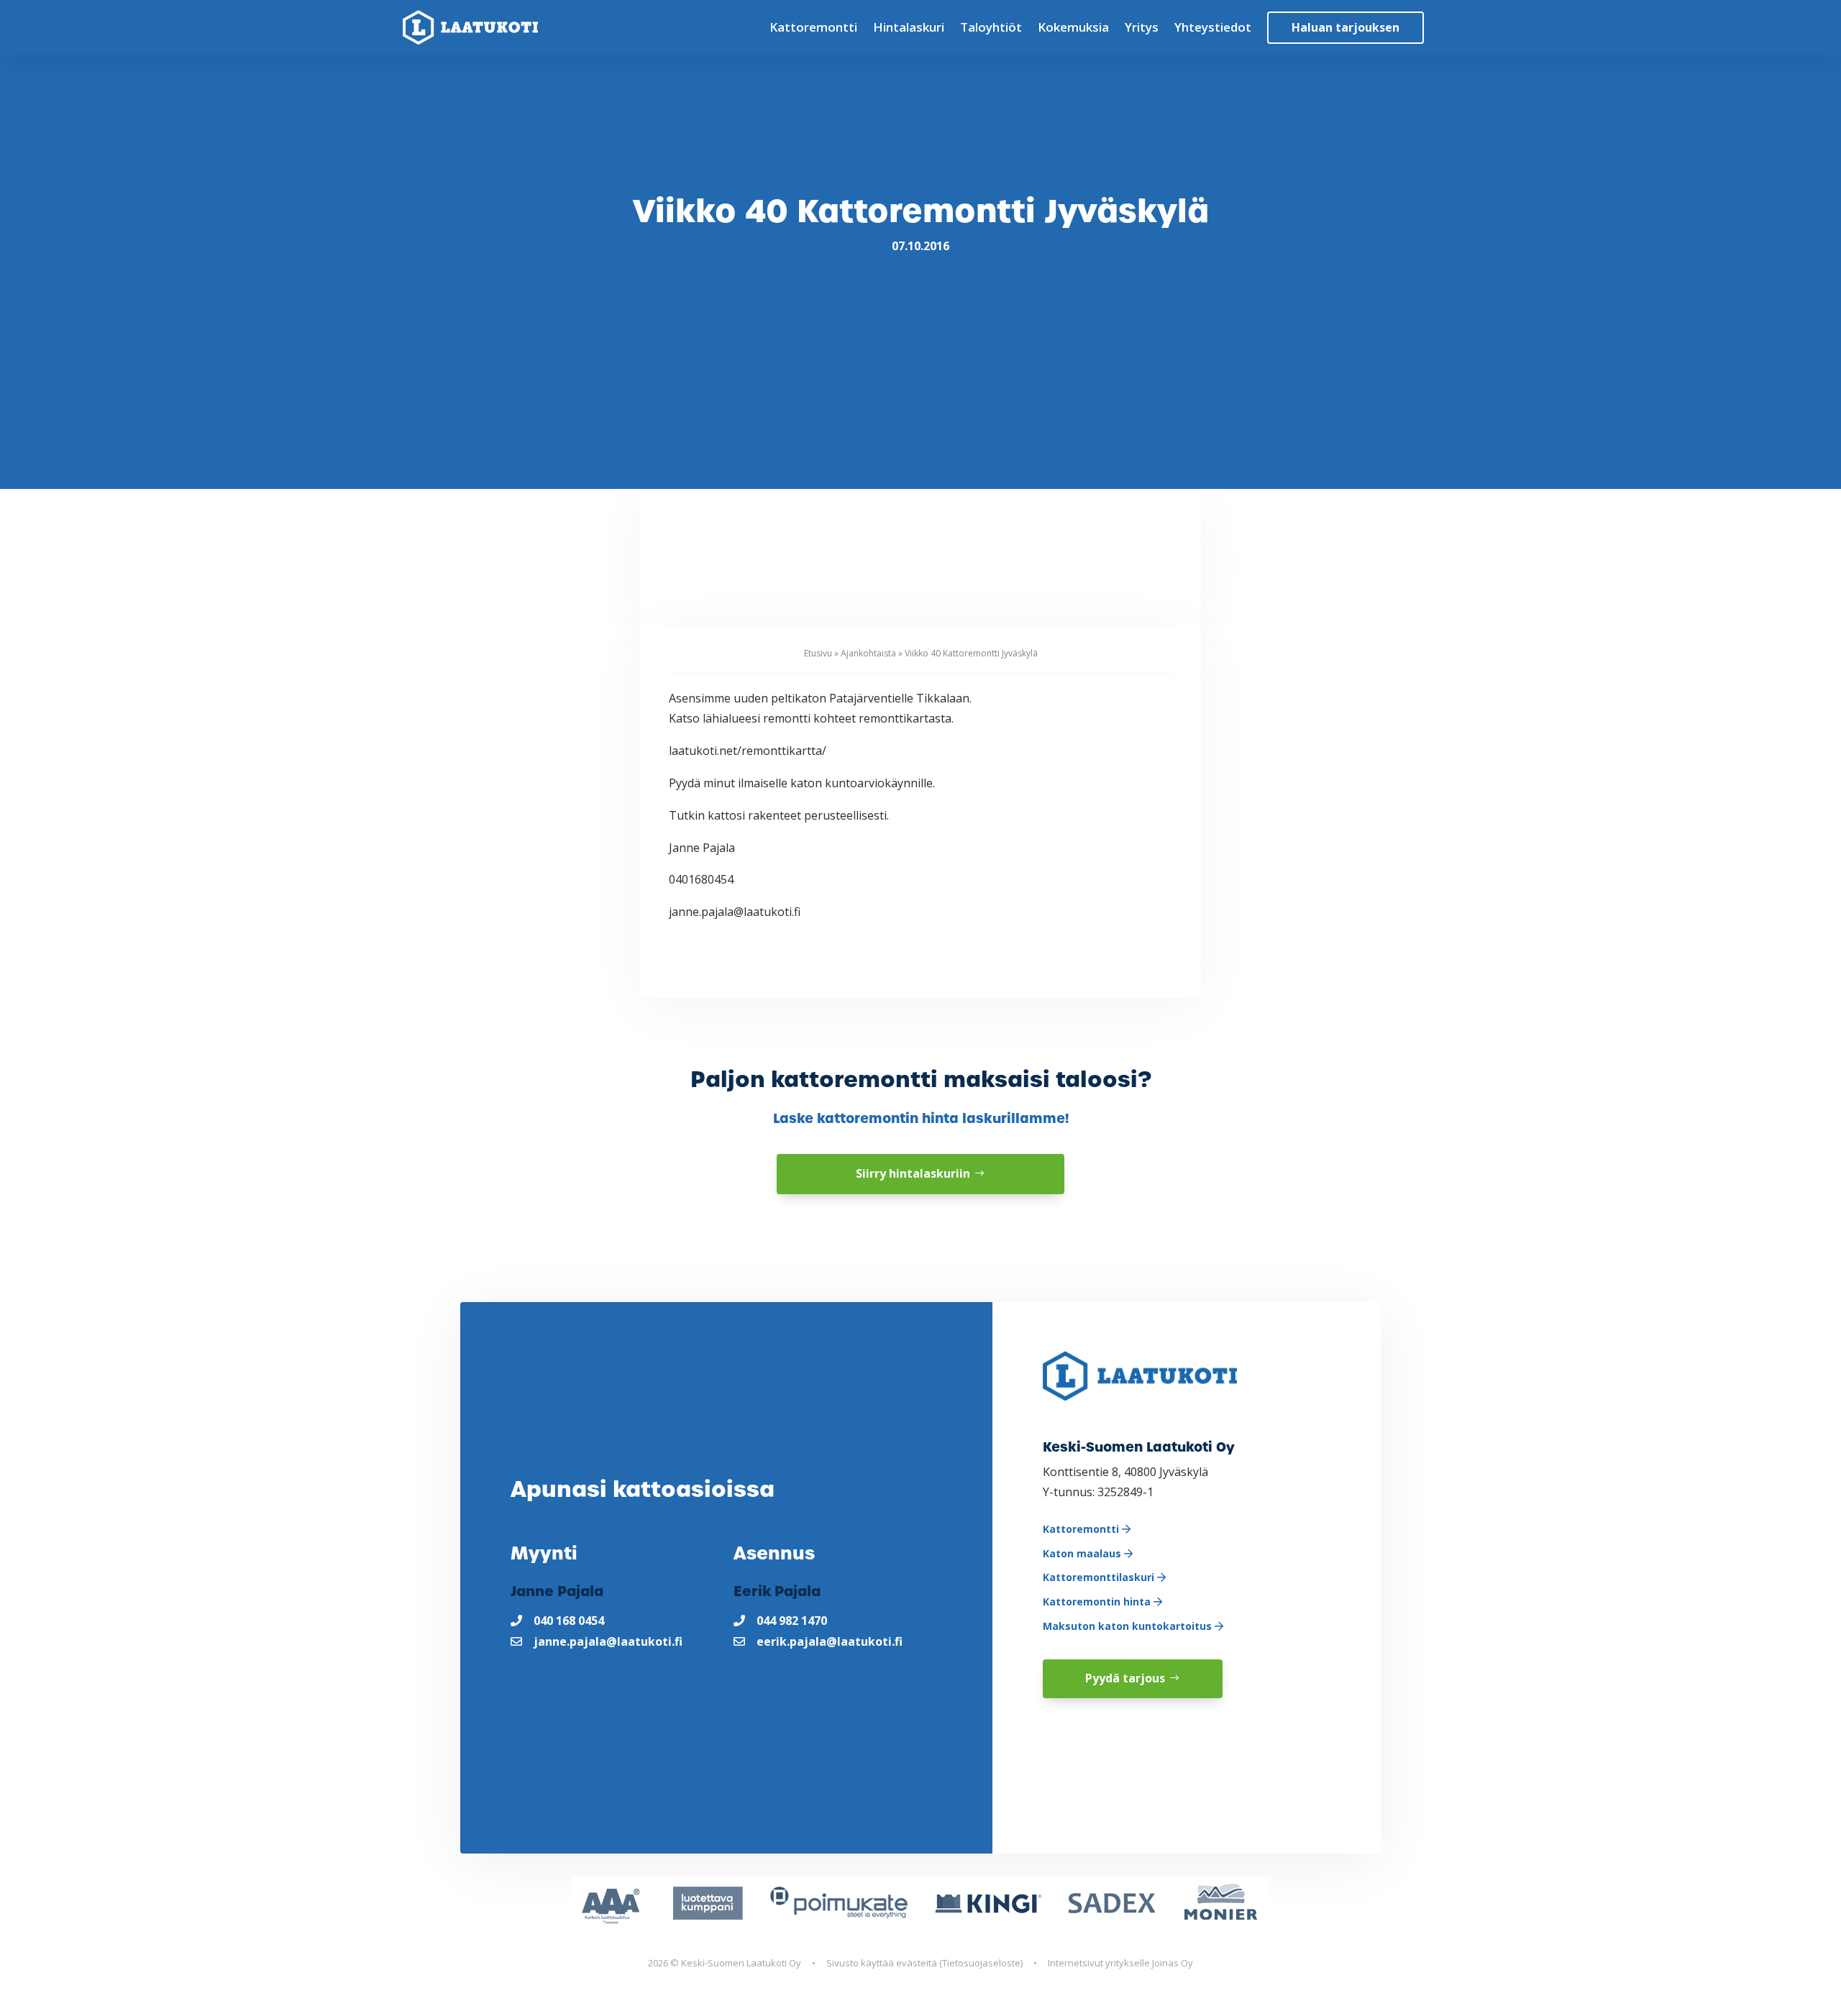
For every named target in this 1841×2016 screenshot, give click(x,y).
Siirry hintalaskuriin (913, 1173)
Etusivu (818, 653)
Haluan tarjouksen (1346, 27)
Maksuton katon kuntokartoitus (1129, 1626)
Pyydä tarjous (1125, 1678)
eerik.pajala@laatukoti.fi (830, 1641)
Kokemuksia (1073, 27)
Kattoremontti (813, 27)
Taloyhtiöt (991, 27)
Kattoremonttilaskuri (1100, 1577)
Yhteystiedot (1213, 27)
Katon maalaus (1083, 1553)
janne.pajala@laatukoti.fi (608, 1641)
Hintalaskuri (909, 27)
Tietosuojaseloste (981, 1963)
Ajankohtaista (868, 653)
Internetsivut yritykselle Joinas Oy (1120, 1963)
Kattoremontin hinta (1098, 1602)
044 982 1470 (792, 1621)
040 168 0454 (569, 1621)
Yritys (1142, 27)
